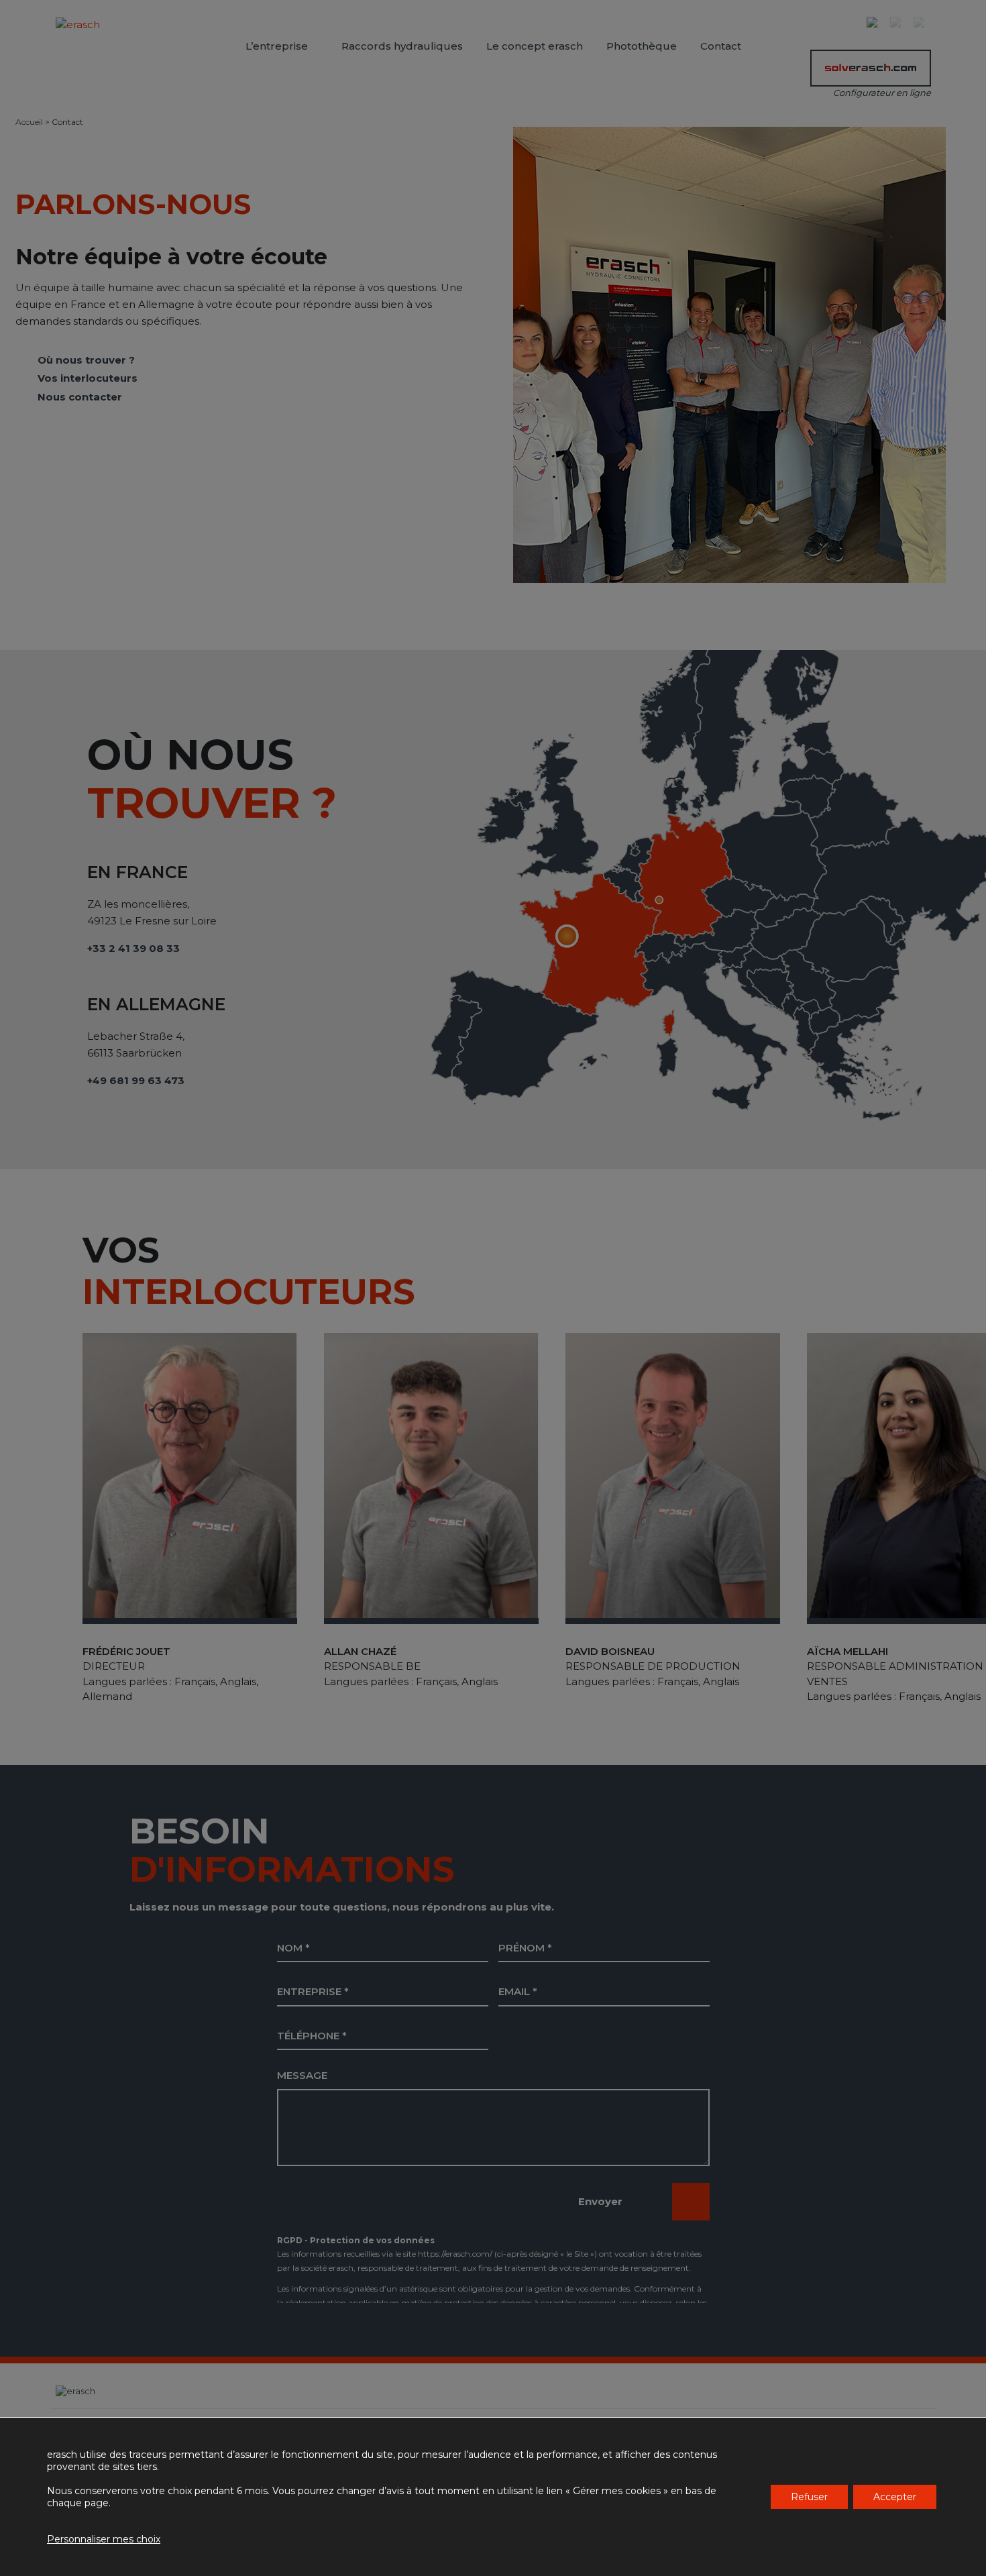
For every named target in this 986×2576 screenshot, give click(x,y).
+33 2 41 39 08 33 (133, 948)
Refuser (809, 2497)
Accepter (895, 2497)
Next (941, 1294)
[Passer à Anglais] (899, 23)
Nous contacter (80, 397)
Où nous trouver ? (86, 360)
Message (302, 2075)
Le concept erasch (535, 46)
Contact (721, 46)
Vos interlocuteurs (88, 378)
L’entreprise (277, 46)
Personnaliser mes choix (104, 2539)
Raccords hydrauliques (402, 46)
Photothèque (642, 46)
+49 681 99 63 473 (136, 1080)
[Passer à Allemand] (922, 23)
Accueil (29, 122)
